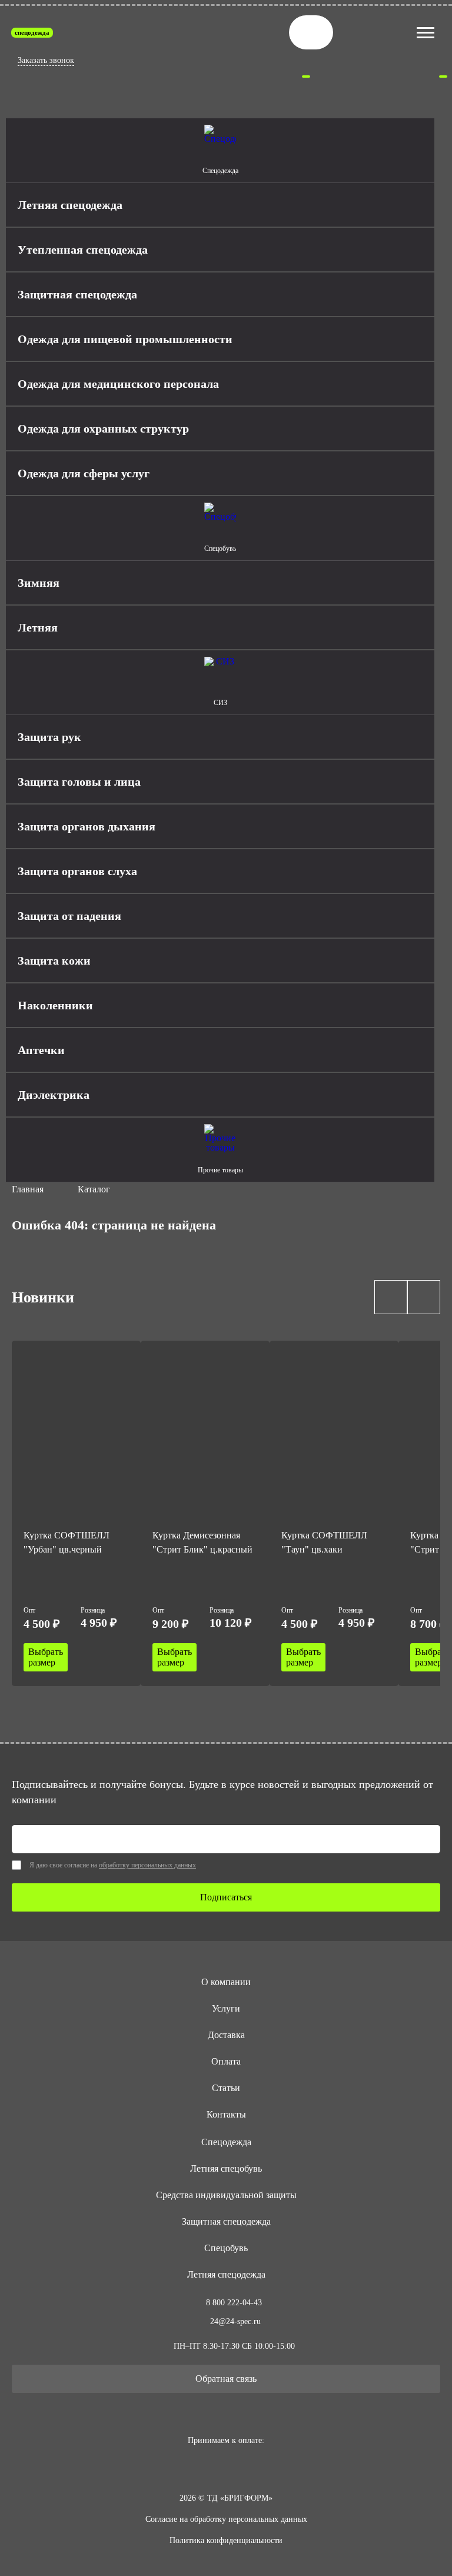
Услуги (226, 2008)
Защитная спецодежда (226, 2221)
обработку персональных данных (147, 1865)
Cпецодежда (226, 2142)
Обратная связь (226, 2379)
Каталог (94, 1189)
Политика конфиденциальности (226, 2540)
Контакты (226, 2114)
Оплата (226, 2061)
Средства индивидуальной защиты (226, 2195)
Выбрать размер (46, 1657)
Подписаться (226, 1897)
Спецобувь (226, 2248)
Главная (28, 1189)
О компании (226, 1982)
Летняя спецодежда (226, 2274)
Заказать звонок (46, 60)
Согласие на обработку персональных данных (226, 2519)
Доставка (226, 2035)
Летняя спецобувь (226, 2168)
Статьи (226, 2088)
